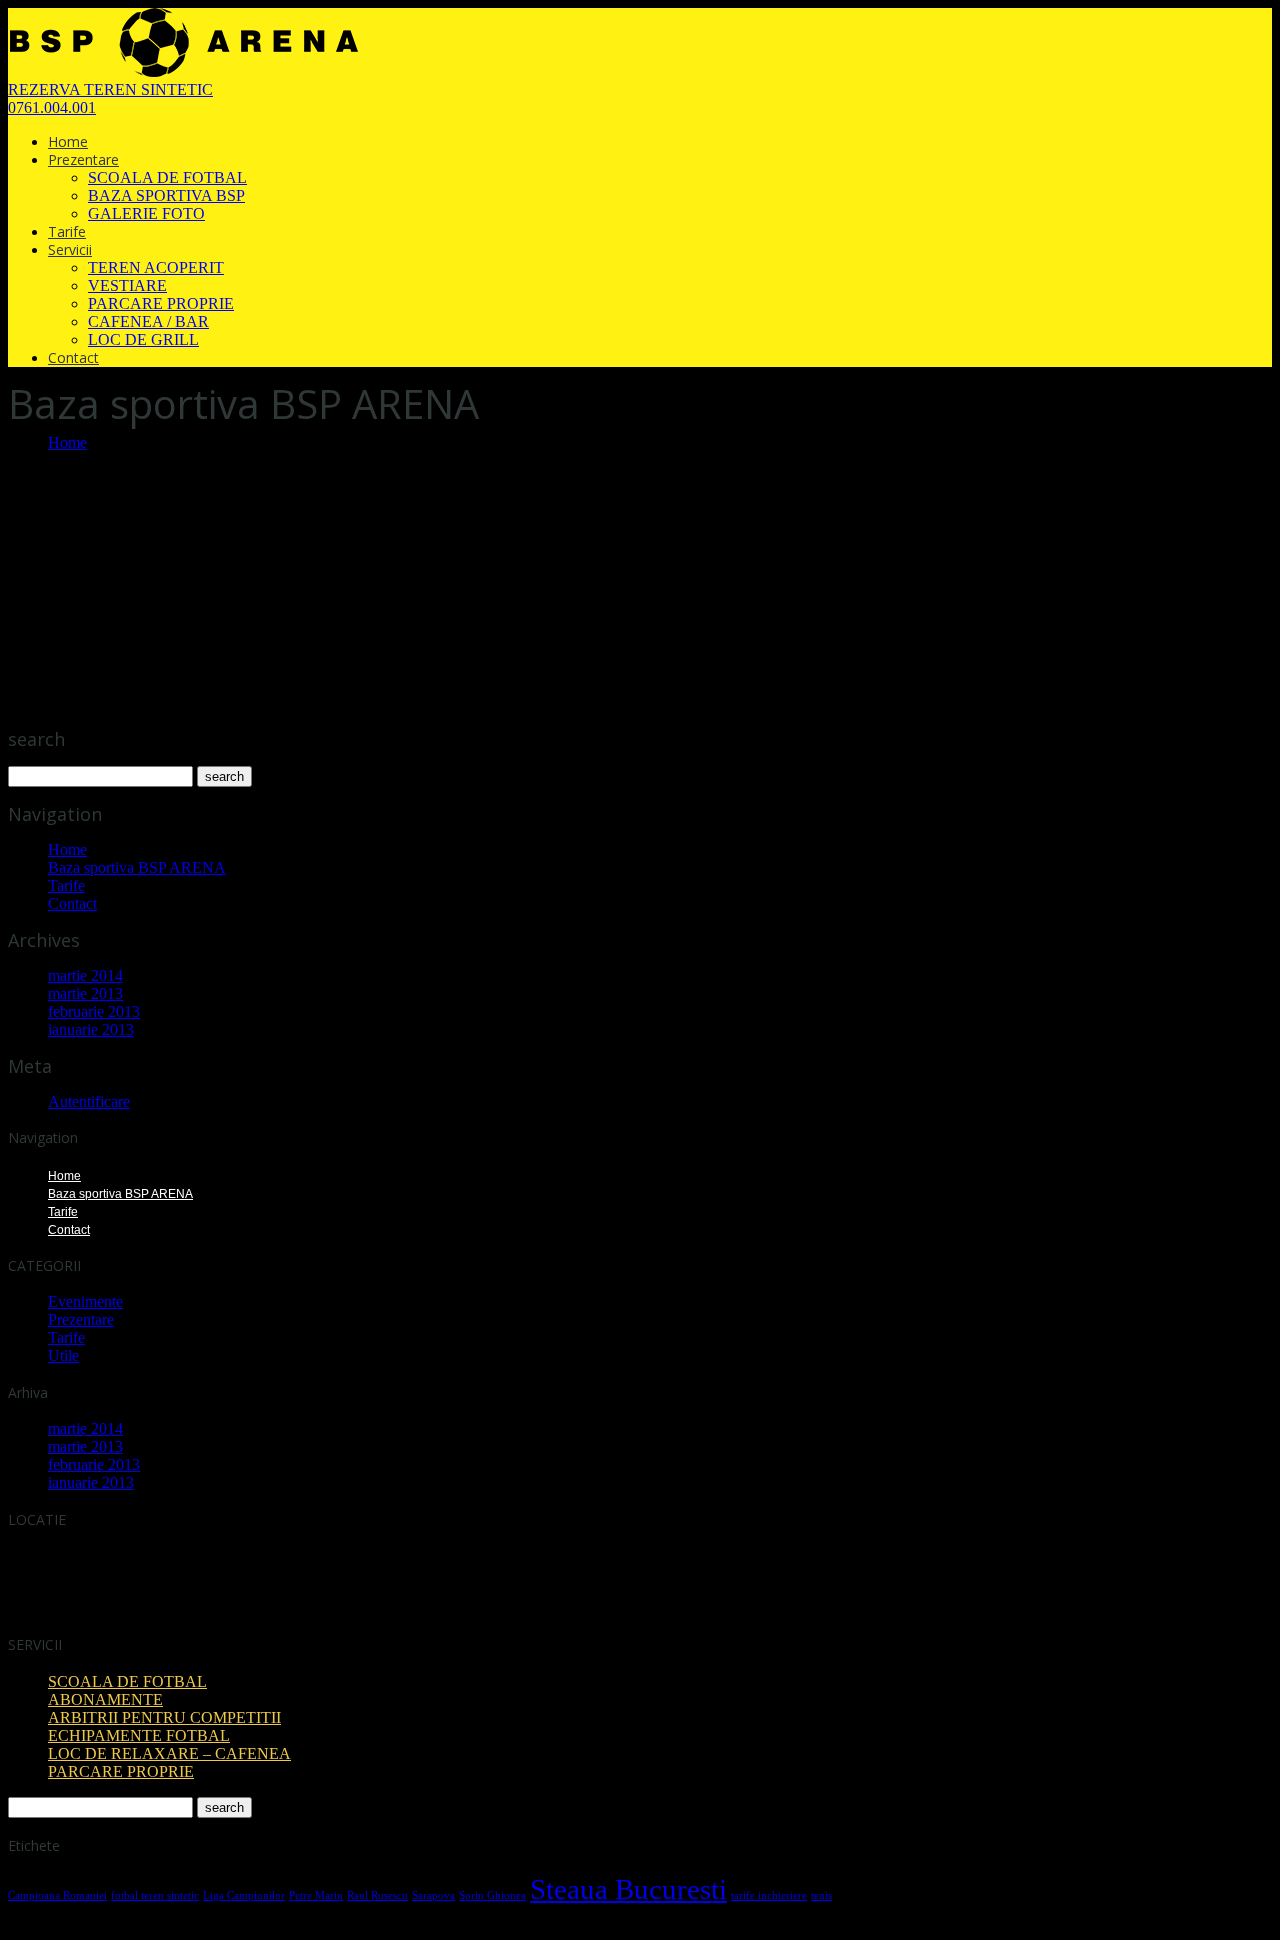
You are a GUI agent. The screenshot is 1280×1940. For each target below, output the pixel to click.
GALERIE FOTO (146, 213)
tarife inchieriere (769, 1895)
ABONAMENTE (105, 1699)
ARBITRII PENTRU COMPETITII (164, 1717)
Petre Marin (316, 1895)
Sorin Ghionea (492, 1895)
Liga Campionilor (244, 1895)
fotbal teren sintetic (155, 1895)
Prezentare (83, 159)
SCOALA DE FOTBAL (167, 177)
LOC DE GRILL (143, 339)
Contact (73, 357)
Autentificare (89, 1101)
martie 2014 (85, 975)
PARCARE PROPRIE (161, 303)
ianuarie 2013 (91, 1029)
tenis (821, 1895)
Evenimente (85, 1301)
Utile (63, 1355)
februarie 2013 (94, 1011)
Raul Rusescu (377, 1895)
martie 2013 (85, 993)
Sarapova (433, 1895)
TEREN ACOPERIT (156, 267)
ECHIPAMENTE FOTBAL (139, 1735)
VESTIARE (127, 285)
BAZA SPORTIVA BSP (166, 195)
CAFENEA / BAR (148, 321)
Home (68, 141)
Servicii (70, 249)
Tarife (67, 231)
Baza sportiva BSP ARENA (137, 867)
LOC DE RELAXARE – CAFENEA (169, 1753)
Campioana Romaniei (57, 1895)
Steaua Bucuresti (628, 1889)
